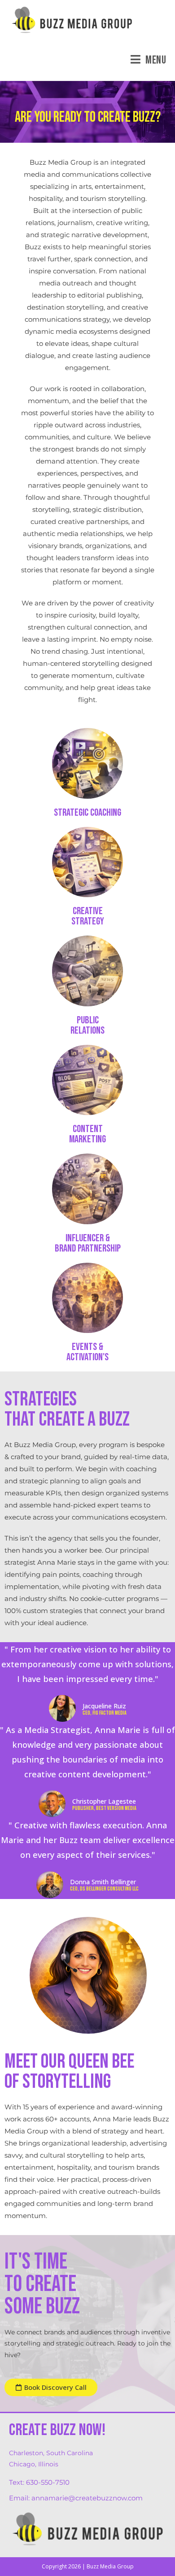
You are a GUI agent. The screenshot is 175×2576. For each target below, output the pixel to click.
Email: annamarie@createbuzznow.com (76, 2498)
